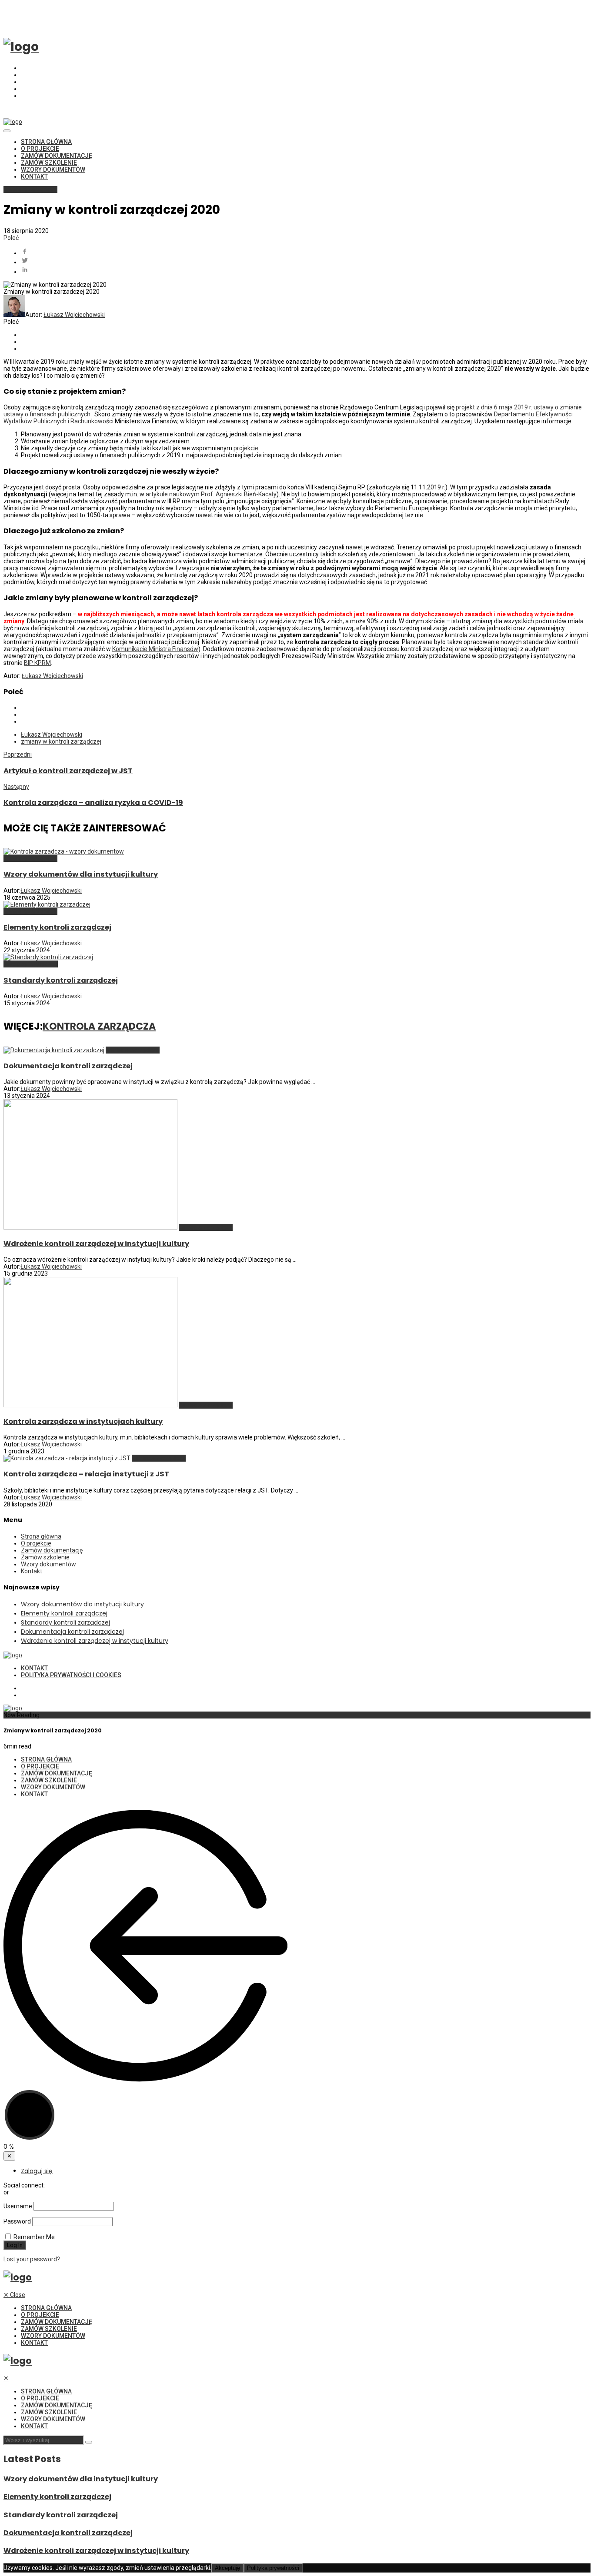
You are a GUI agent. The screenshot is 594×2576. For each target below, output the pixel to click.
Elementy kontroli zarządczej (57, 927)
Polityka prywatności (273, 2568)
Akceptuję (227, 2568)
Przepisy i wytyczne (31, 964)
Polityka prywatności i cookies (71, 1675)
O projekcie (40, 149)
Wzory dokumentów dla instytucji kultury (81, 874)
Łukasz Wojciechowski (74, 315)
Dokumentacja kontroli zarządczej (68, 1066)
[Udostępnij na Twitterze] (306, 261)
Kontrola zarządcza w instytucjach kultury (83, 1421)
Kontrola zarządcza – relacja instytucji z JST (86, 1474)
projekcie (246, 448)
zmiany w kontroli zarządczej (61, 741)
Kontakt (34, 176)
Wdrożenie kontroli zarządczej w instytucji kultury (96, 1244)
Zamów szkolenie (49, 163)
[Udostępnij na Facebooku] (306, 252)
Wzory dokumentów (53, 170)
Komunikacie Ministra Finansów (155, 649)
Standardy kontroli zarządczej (61, 980)
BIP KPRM (37, 663)
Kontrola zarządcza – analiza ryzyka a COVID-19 (93, 803)
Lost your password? (32, 2259)
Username (18, 2206)
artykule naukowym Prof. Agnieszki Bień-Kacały (211, 494)
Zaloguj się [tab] (37, 2171)
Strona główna (46, 142)
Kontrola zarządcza (30, 189)
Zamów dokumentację (57, 156)
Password (17, 2221)
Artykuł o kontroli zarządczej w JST (68, 771)
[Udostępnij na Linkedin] (306, 270)
